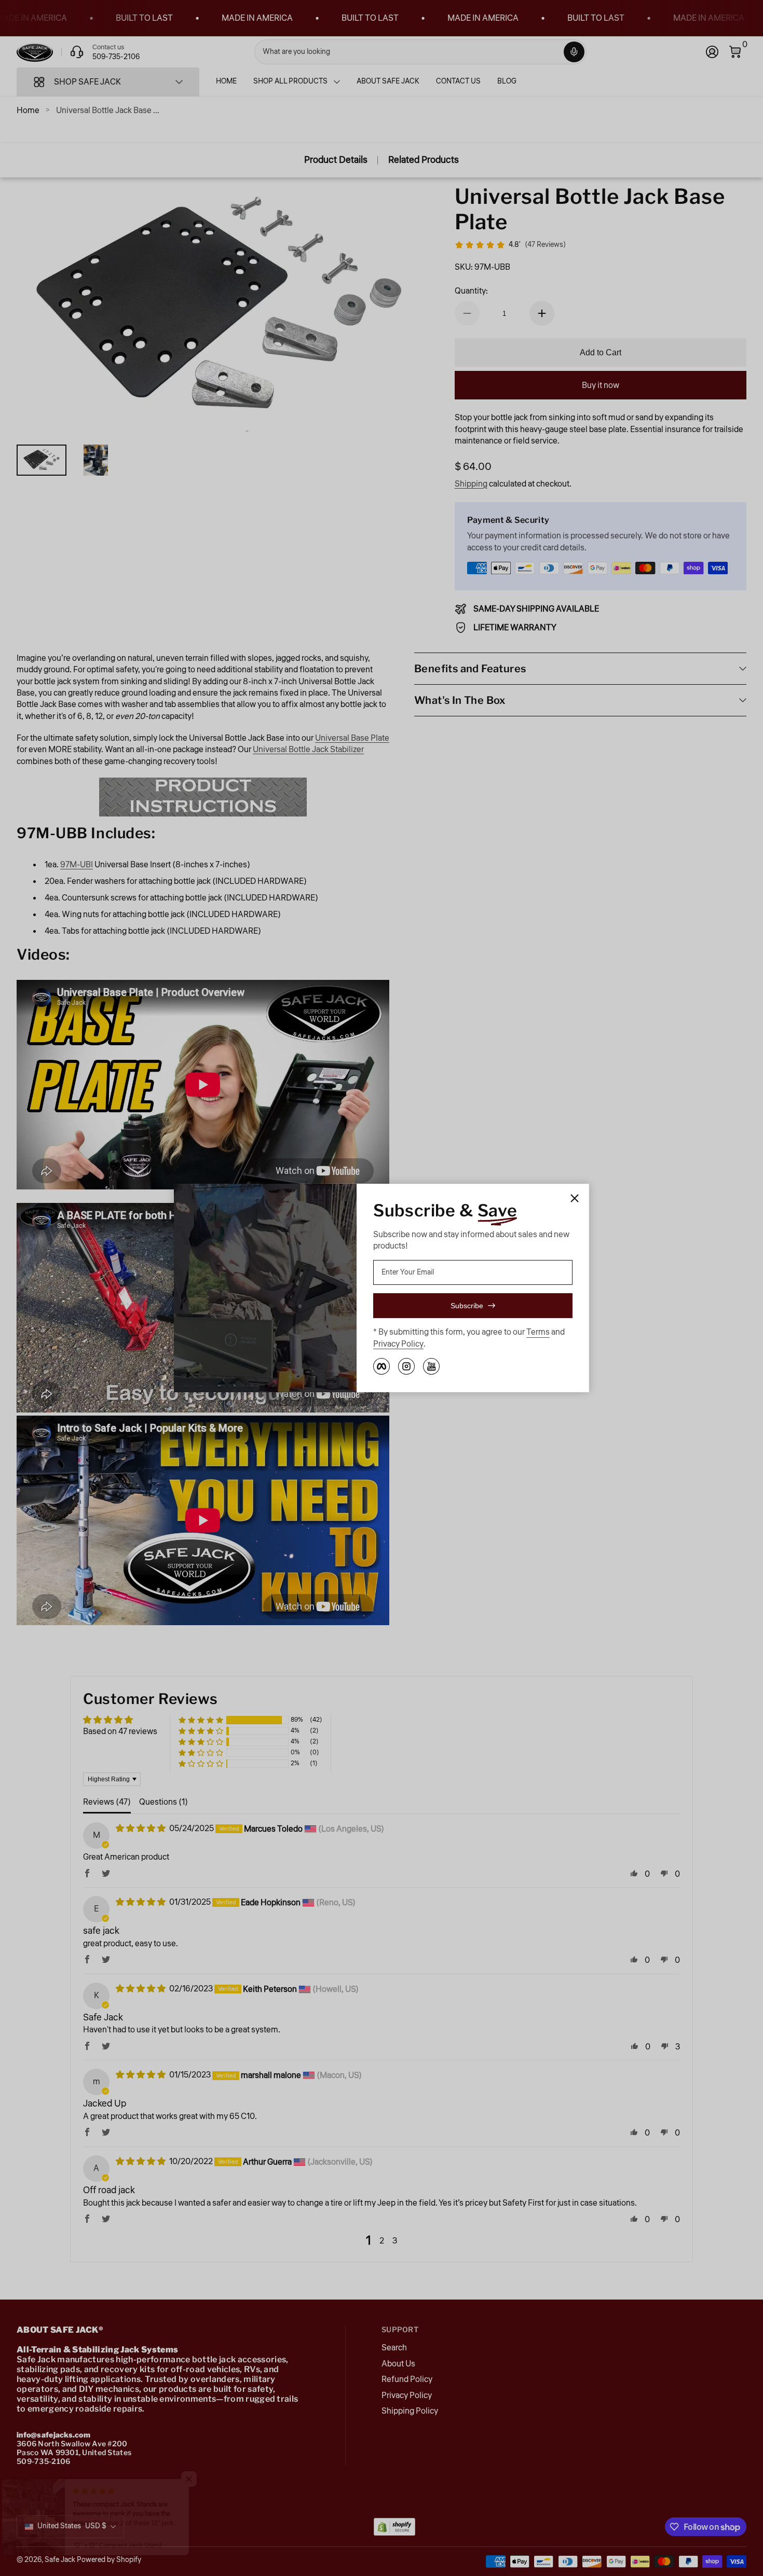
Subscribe (467, 1306)
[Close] (575, 1198)
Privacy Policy (398, 1344)
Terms (538, 1332)
